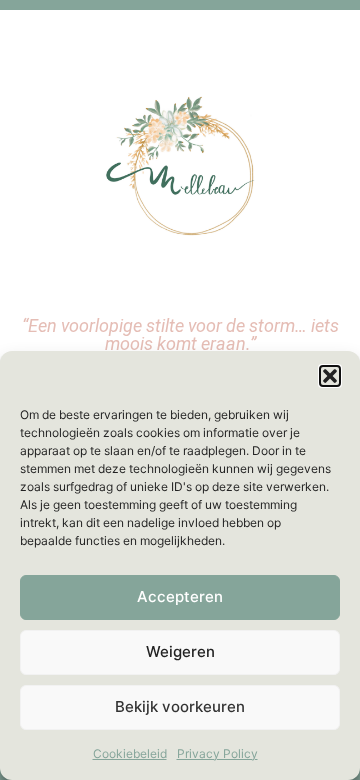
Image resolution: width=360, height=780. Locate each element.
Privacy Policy (217, 753)
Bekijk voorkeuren (180, 706)
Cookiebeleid (130, 753)
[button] (330, 376)
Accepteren (180, 596)
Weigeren (180, 651)
